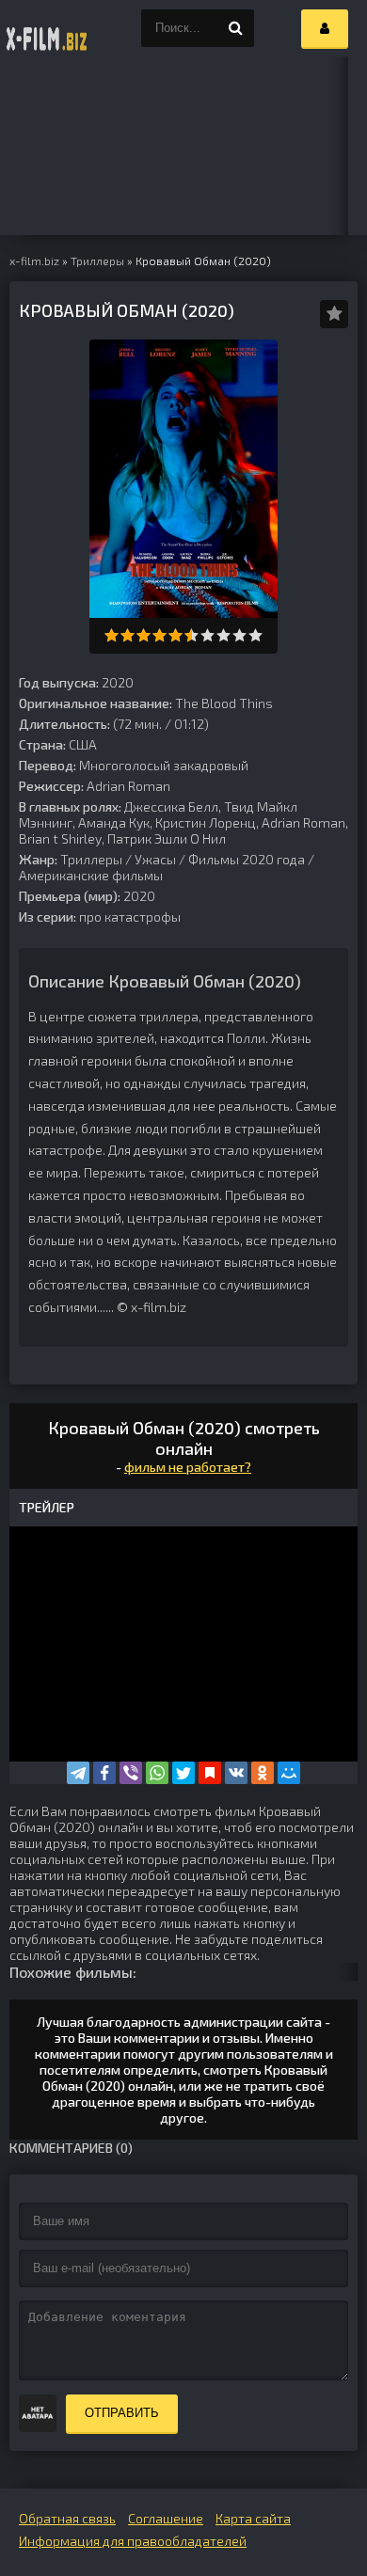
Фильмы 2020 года (247, 859)
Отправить (122, 2413)
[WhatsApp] (157, 1773)
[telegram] (78, 1773)
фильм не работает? (188, 1467)
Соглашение (166, 2518)
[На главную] (47, 28)
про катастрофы (130, 917)
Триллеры (91, 859)
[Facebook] (104, 1773)
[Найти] (235, 28)
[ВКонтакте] (236, 1773)
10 (255, 635)
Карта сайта (253, 2518)
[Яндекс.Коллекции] (210, 1773)
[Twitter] (183, 1773)
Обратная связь (67, 2518)
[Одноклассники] (263, 1773)
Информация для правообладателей (133, 2541)
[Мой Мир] (289, 1773)
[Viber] (131, 1773)
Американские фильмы (91, 875)
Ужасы (155, 859)
